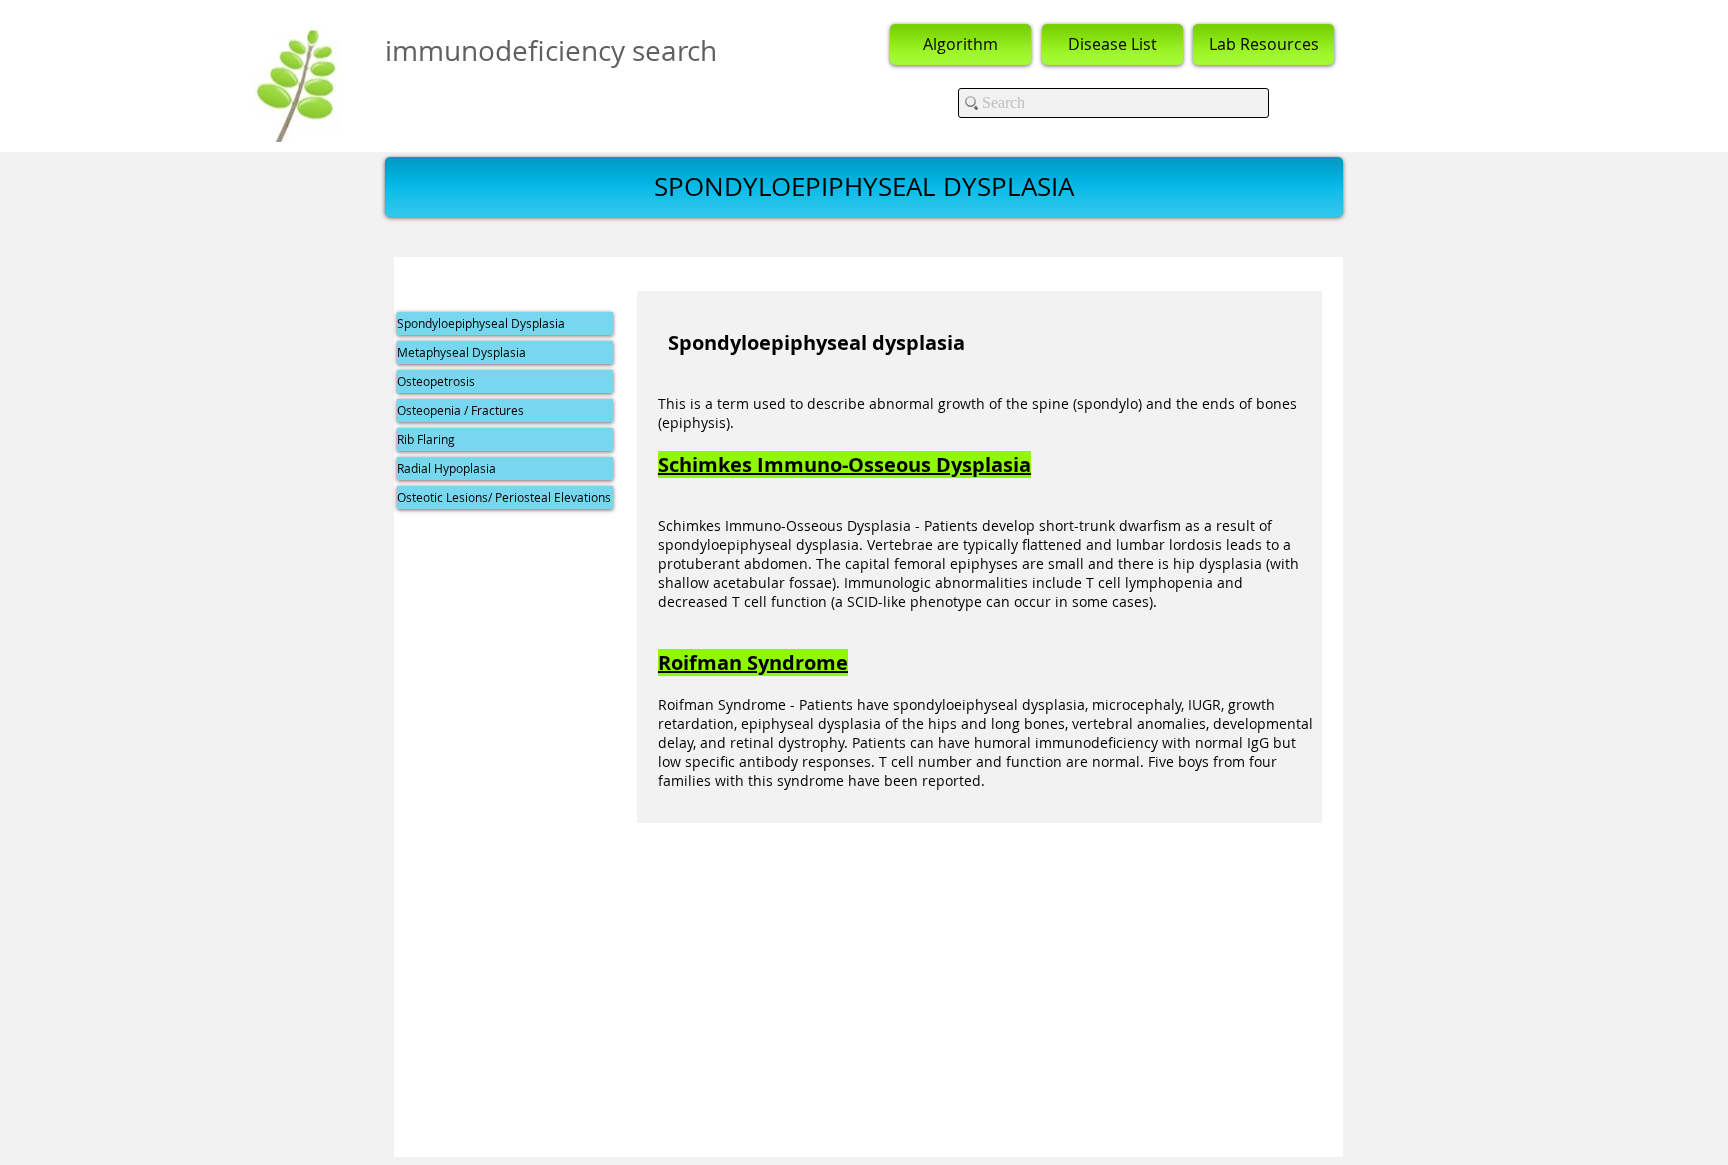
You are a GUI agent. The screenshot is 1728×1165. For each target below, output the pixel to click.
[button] (864, 187)
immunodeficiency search (551, 50)
